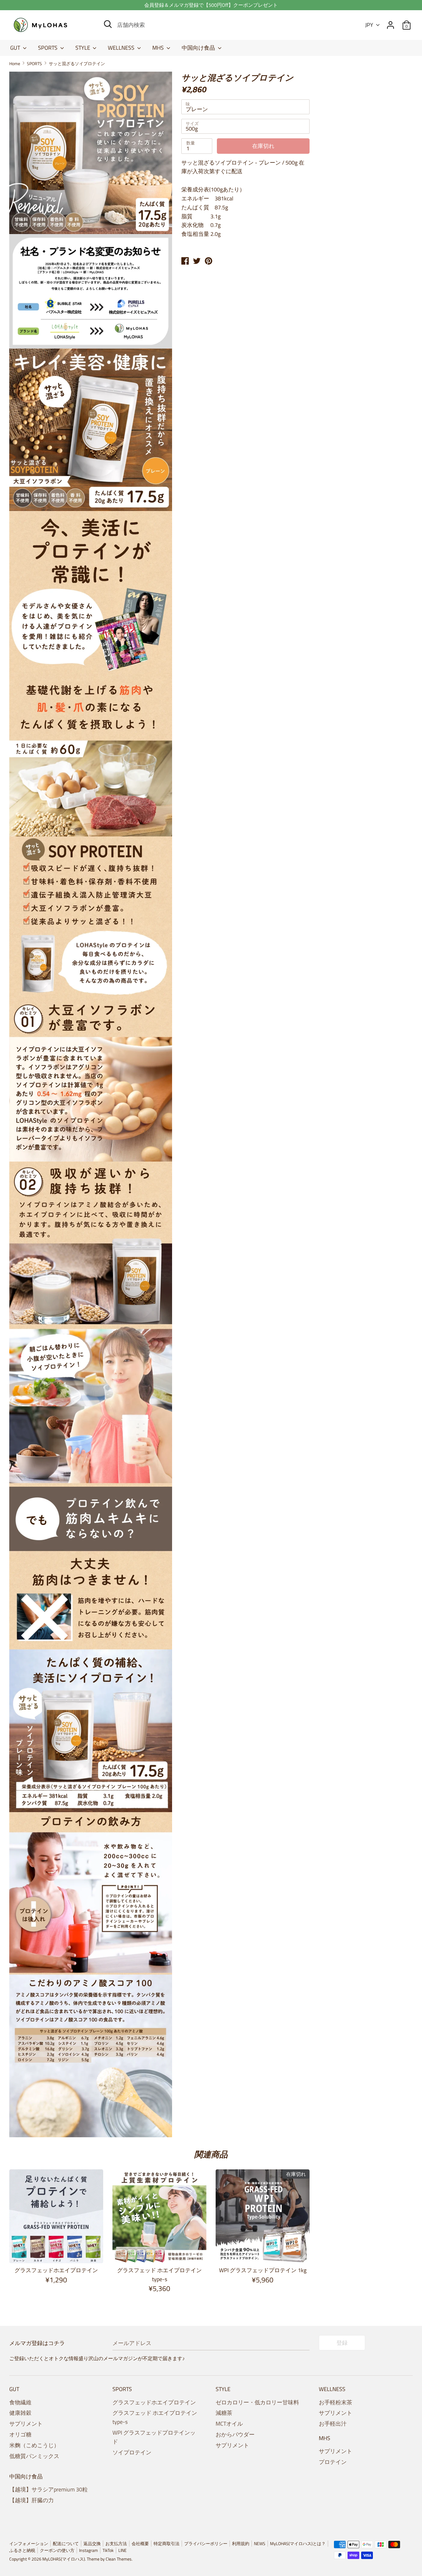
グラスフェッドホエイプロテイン (56, 2270)
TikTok (108, 2550)
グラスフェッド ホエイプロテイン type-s (159, 2275)
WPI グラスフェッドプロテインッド (154, 2437)
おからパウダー (235, 2434)
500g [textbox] (192, 129)
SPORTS (48, 48)
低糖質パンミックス (34, 2456)
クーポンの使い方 (57, 2550)
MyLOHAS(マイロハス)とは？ (298, 2544)
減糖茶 (224, 2413)
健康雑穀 (20, 2413)
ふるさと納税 (22, 2550)
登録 (342, 2343)
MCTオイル (229, 2424)
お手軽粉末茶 (335, 2402)
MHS (159, 48)
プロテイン (333, 2462)
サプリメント (26, 2424)
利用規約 (241, 2544)
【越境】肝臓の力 (32, 2500)
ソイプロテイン (132, 2452)
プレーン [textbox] (197, 109)
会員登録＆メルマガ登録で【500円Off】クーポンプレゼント (211, 5)
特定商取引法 (167, 2544)
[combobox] (245, 107)
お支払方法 (116, 2544)
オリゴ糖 (20, 2434)
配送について (66, 2544)
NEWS (260, 2544)
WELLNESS (122, 48)
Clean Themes (119, 2559)
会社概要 (140, 2544)
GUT (16, 48)
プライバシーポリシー (206, 2544)
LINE (122, 2550)
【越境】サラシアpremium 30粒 (49, 2489)
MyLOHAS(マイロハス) (64, 2559)
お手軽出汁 (333, 2424)
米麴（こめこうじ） (34, 2445)
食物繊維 (20, 2402)
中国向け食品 (199, 48)
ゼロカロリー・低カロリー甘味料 (257, 2402)
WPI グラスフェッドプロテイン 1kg (263, 2270)
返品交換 (92, 2544)
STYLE (83, 48)
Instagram (89, 2550)
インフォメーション (29, 2544)
